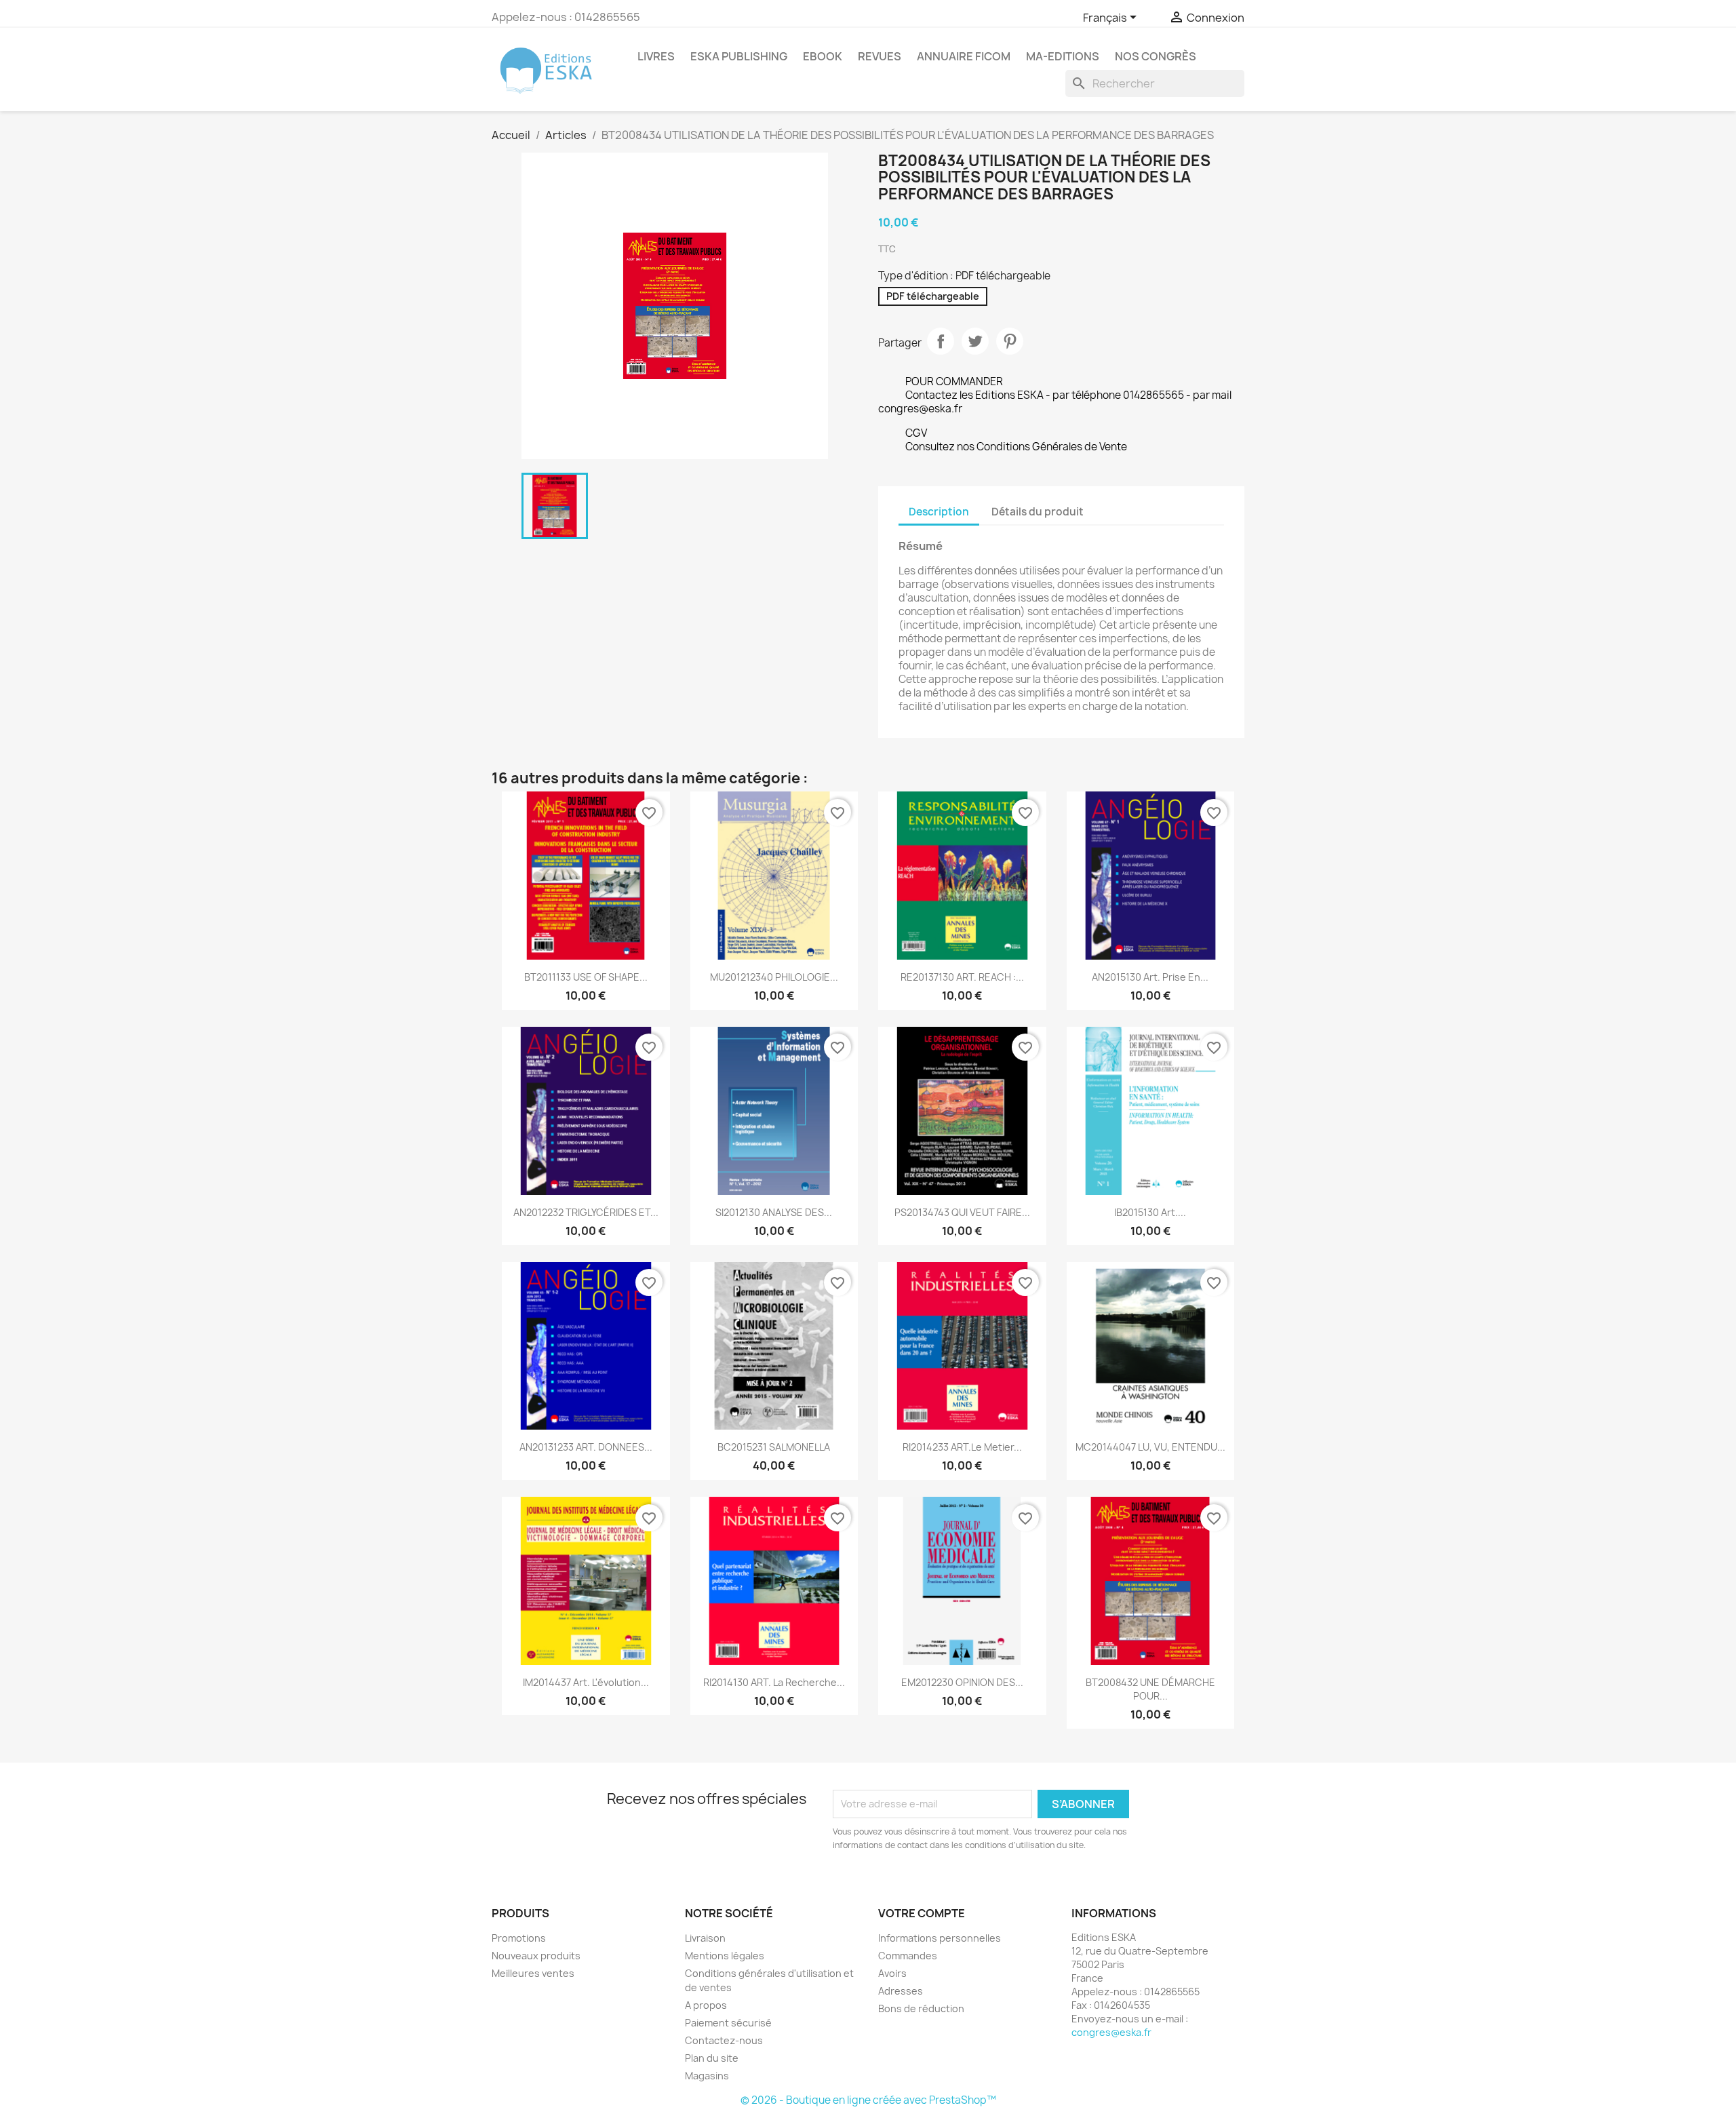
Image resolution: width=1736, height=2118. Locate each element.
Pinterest (1010, 341)
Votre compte (922, 1913)
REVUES (880, 56)
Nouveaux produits (536, 1956)
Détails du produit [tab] (1038, 512)
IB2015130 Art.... (1150, 1212)
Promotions (519, 1938)
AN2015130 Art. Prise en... (1150, 977)
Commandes (908, 1956)
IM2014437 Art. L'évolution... (586, 1682)
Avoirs (892, 1973)
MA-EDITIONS (1063, 56)
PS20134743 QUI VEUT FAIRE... (962, 1212)
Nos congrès (1156, 56)
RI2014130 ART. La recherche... (774, 1682)
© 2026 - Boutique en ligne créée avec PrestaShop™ (868, 2100)
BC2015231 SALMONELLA (774, 1447)
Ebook (823, 56)
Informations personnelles (940, 1938)
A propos (706, 2005)
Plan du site (712, 2058)
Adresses (901, 1991)
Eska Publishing (739, 56)
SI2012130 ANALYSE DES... (774, 1212)
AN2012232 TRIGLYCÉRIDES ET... (586, 1212)
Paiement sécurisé (728, 2023)
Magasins (707, 2076)
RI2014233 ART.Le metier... (962, 1447)
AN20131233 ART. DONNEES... (586, 1447)
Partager (941, 341)
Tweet (975, 341)
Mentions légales (725, 1956)
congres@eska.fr (1111, 2032)
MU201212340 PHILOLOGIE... (774, 977)
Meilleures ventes (533, 1973)
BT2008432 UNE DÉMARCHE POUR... (1150, 1689)
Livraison (705, 1938)
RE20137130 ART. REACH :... (962, 977)
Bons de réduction (921, 2008)
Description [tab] (939, 512)
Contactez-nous (724, 2040)
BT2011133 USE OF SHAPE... (586, 977)
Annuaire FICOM (964, 56)
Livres (656, 56)
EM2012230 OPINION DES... (962, 1682)
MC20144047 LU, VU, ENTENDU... (1150, 1447)
